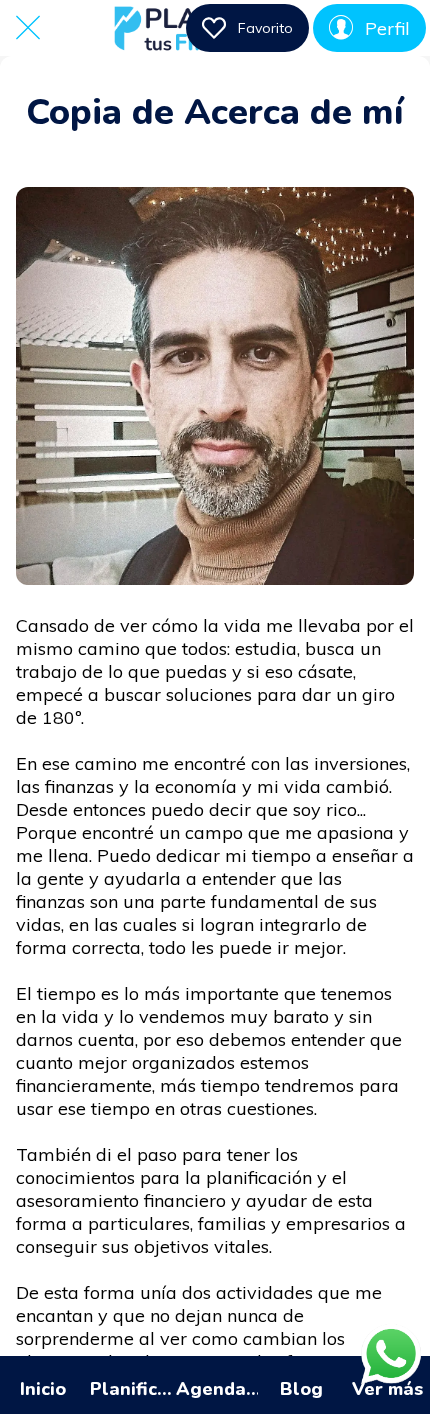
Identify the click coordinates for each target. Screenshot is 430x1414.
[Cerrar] (28, 28)
